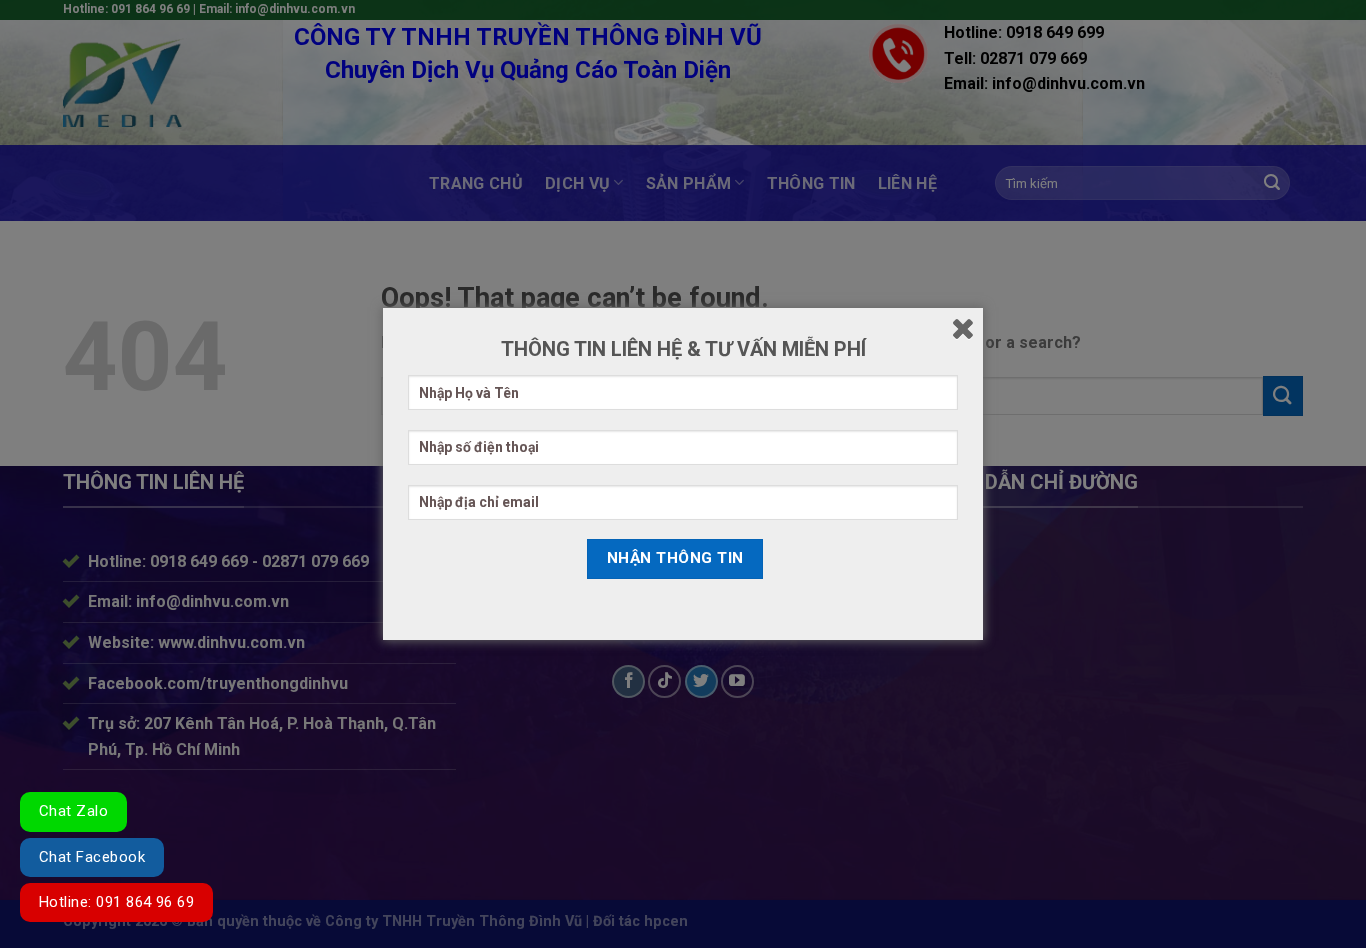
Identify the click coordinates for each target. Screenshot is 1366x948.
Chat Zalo (73, 811)
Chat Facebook (92, 857)
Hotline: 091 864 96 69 (116, 902)
